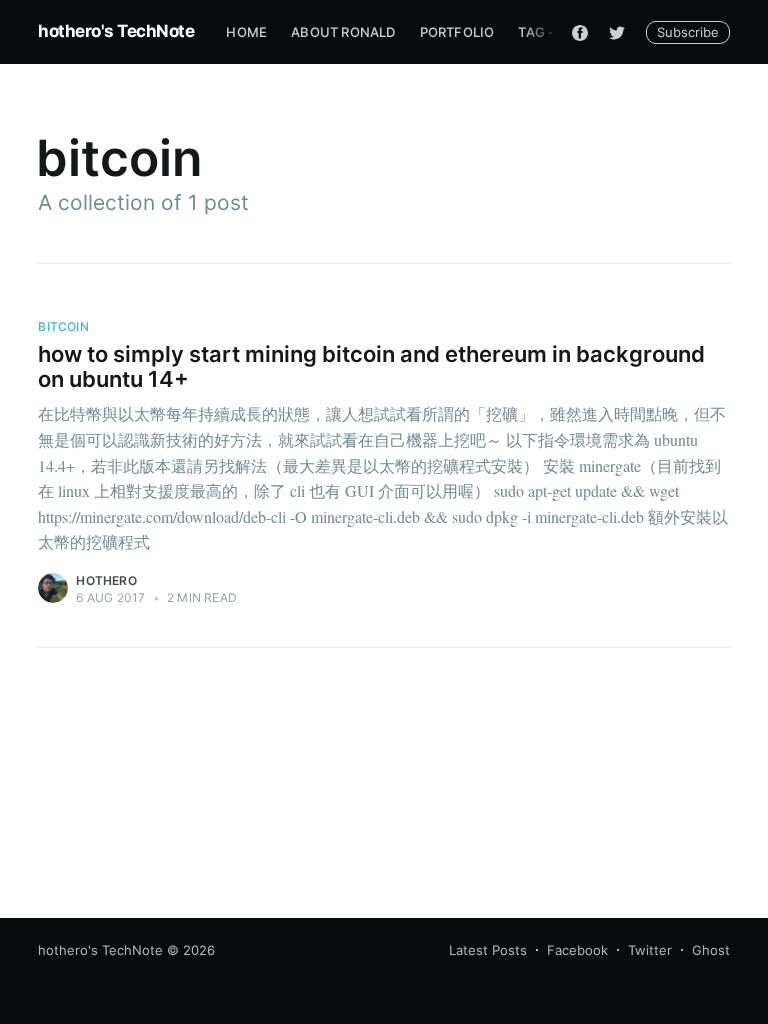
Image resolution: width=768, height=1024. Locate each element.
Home (246, 32)
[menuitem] (246, 32)
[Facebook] (580, 32)
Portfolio (457, 32)
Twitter (650, 950)
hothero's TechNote (116, 31)
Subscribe (688, 32)
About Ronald (343, 32)
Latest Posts (488, 950)
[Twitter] (617, 32)
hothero (106, 580)
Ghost (711, 950)
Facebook (577, 950)
